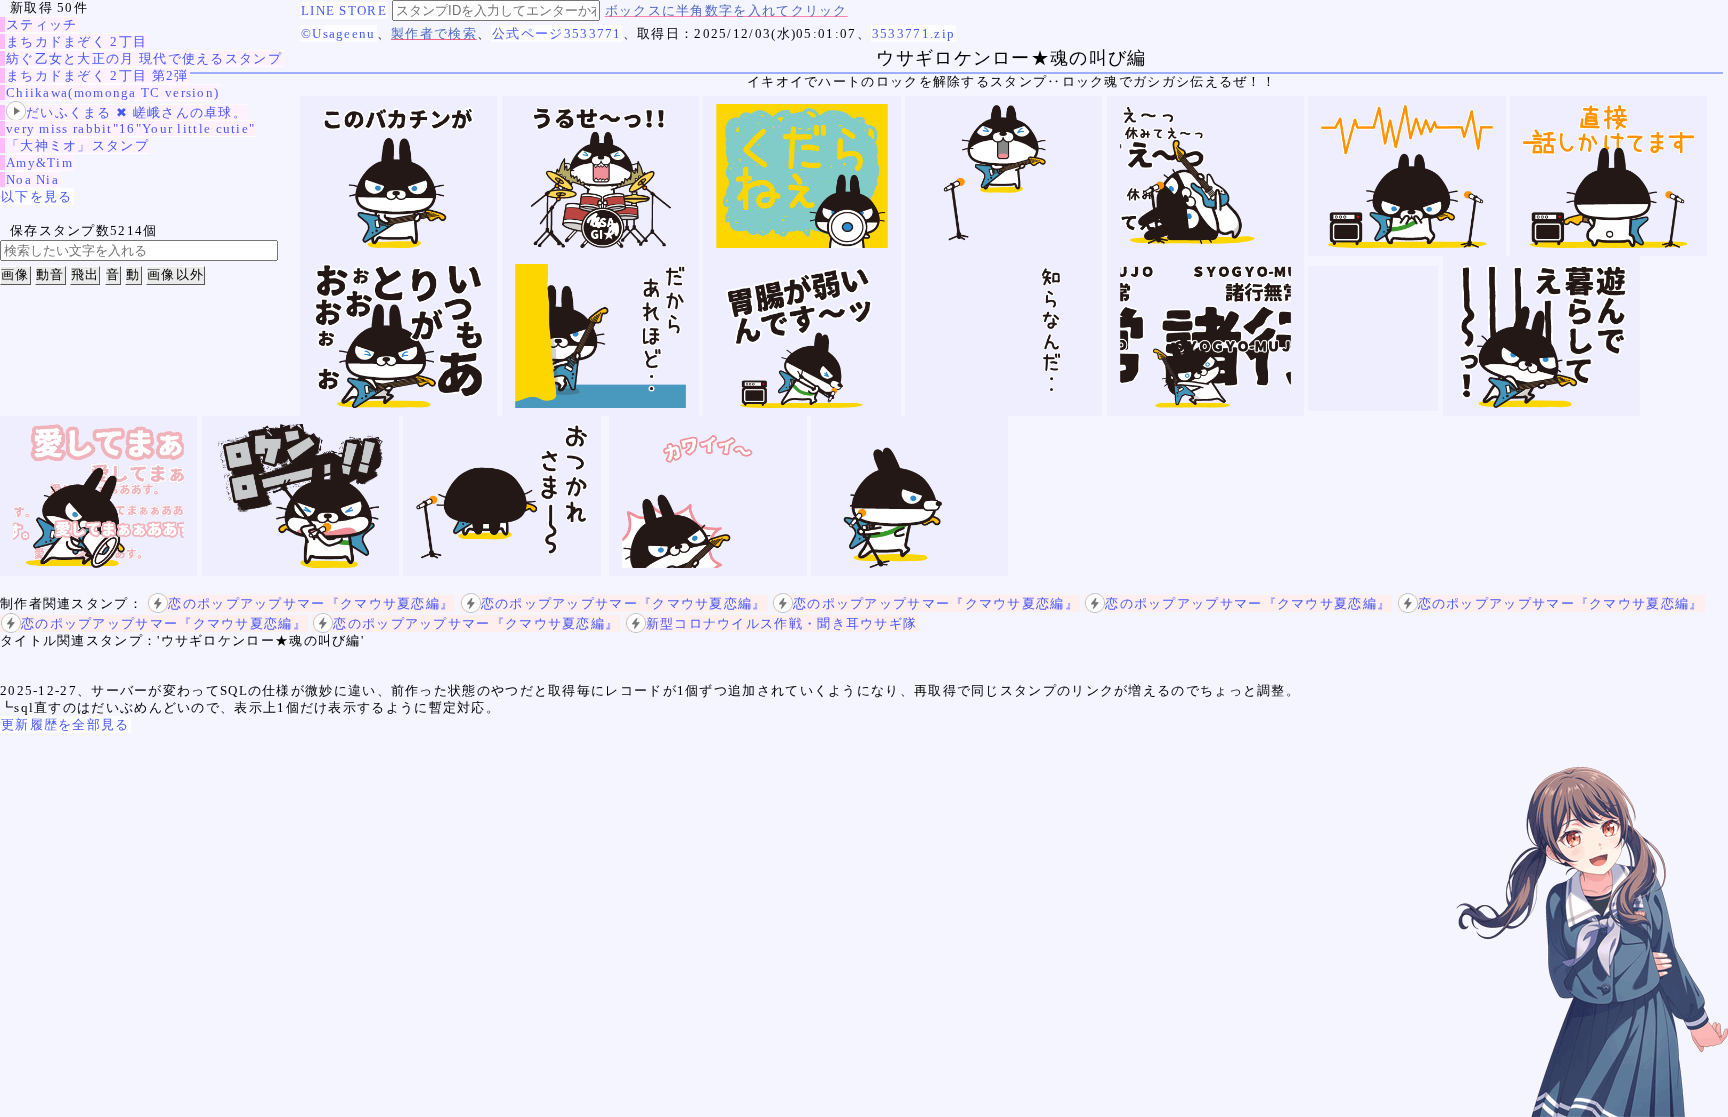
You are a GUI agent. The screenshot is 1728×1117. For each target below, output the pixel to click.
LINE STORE (344, 10)
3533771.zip (913, 33)
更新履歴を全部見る (65, 724)
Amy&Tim (39, 162)
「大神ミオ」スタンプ (77, 145)
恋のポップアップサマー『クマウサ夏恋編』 (311, 603)
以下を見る (37, 196)
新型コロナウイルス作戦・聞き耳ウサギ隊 (782, 623)
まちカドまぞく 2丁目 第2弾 (97, 75)
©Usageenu (338, 33)
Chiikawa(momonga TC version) (112, 92)
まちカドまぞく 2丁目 (76, 41)
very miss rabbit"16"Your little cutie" (130, 128)
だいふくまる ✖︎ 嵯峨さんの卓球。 (136, 112)
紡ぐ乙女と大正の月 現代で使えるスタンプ (144, 58)
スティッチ (42, 24)
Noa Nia (32, 179)
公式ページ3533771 (557, 33)
